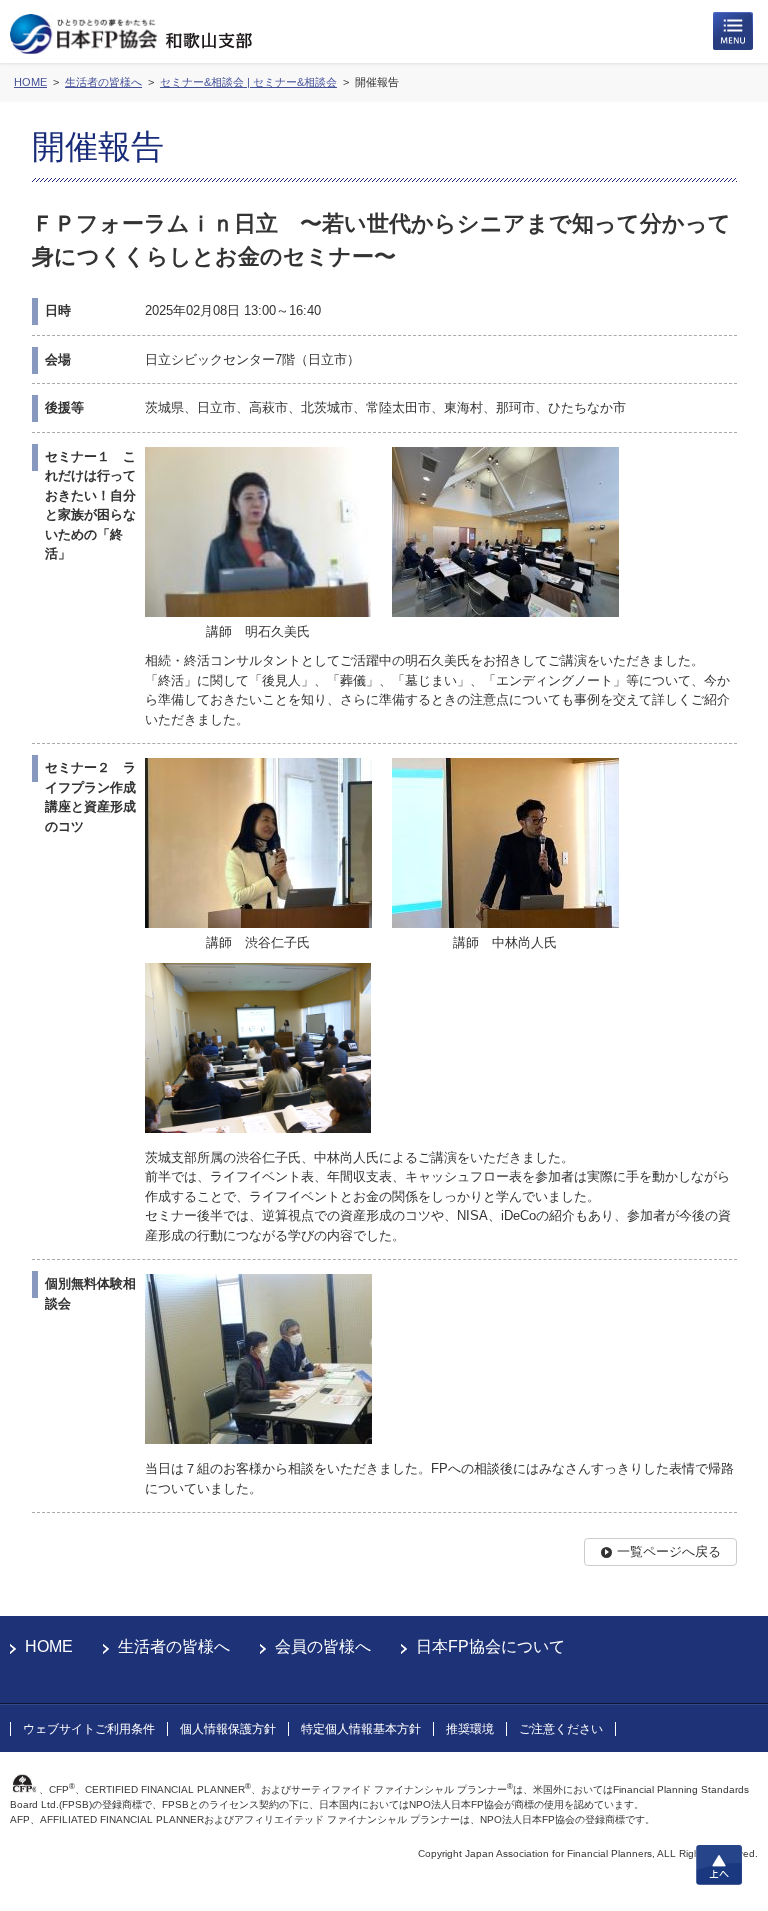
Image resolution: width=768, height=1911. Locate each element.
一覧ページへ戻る (669, 1551)
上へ (719, 1865)
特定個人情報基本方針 (361, 1729)
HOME (49, 1646)
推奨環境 (470, 1729)
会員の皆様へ (323, 1646)
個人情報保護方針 (228, 1729)
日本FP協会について (490, 1646)
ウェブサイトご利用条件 (89, 1729)
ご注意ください (561, 1729)
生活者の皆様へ (174, 1646)
